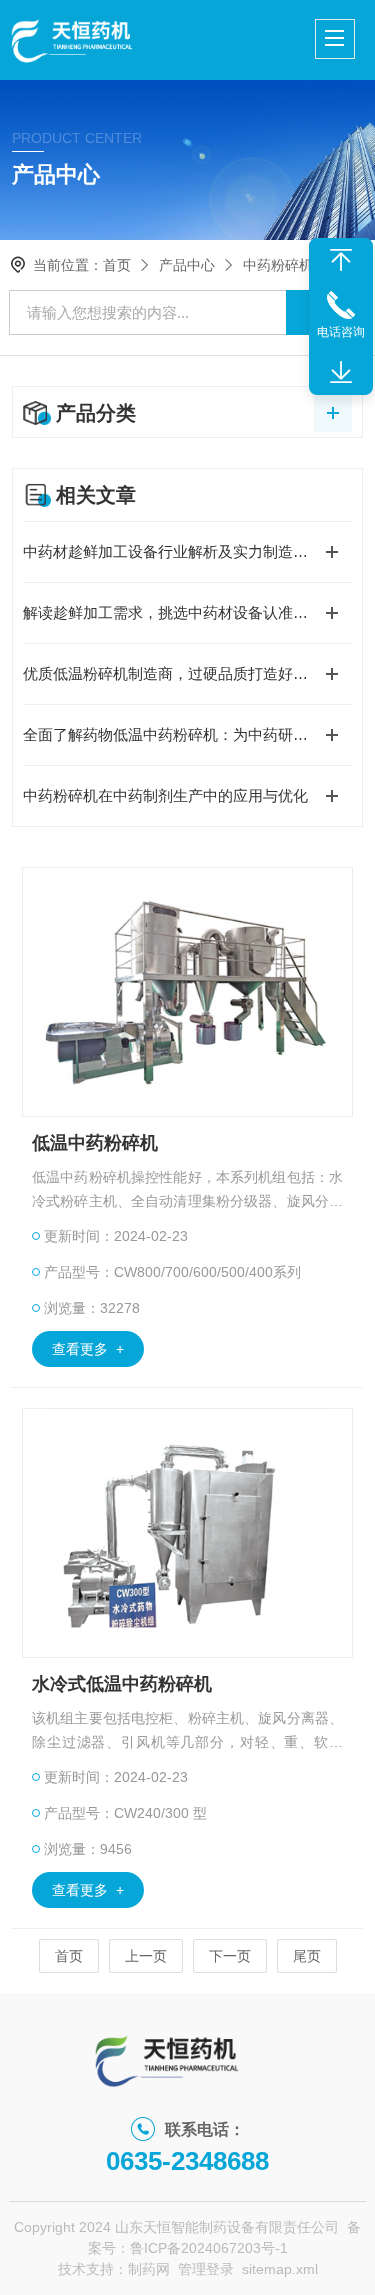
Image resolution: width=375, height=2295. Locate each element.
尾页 (307, 1956)
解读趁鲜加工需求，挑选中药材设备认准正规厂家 (187, 612)
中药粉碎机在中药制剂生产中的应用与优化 (165, 795)
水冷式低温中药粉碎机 (122, 1684)
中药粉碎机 (278, 265)
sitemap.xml (280, 2269)
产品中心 (187, 265)
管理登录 (206, 2269)
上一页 (146, 1956)
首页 (117, 265)
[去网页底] (341, 373)
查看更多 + (88, 1349)
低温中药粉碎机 (95, 1143)
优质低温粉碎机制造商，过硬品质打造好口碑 (173, 673)
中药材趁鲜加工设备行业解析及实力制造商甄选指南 (187, 551)
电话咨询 (341, 332)
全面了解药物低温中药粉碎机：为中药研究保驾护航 (187, 734)
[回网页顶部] (341, 260)
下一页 (230, 1956)
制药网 (149, 2269)
